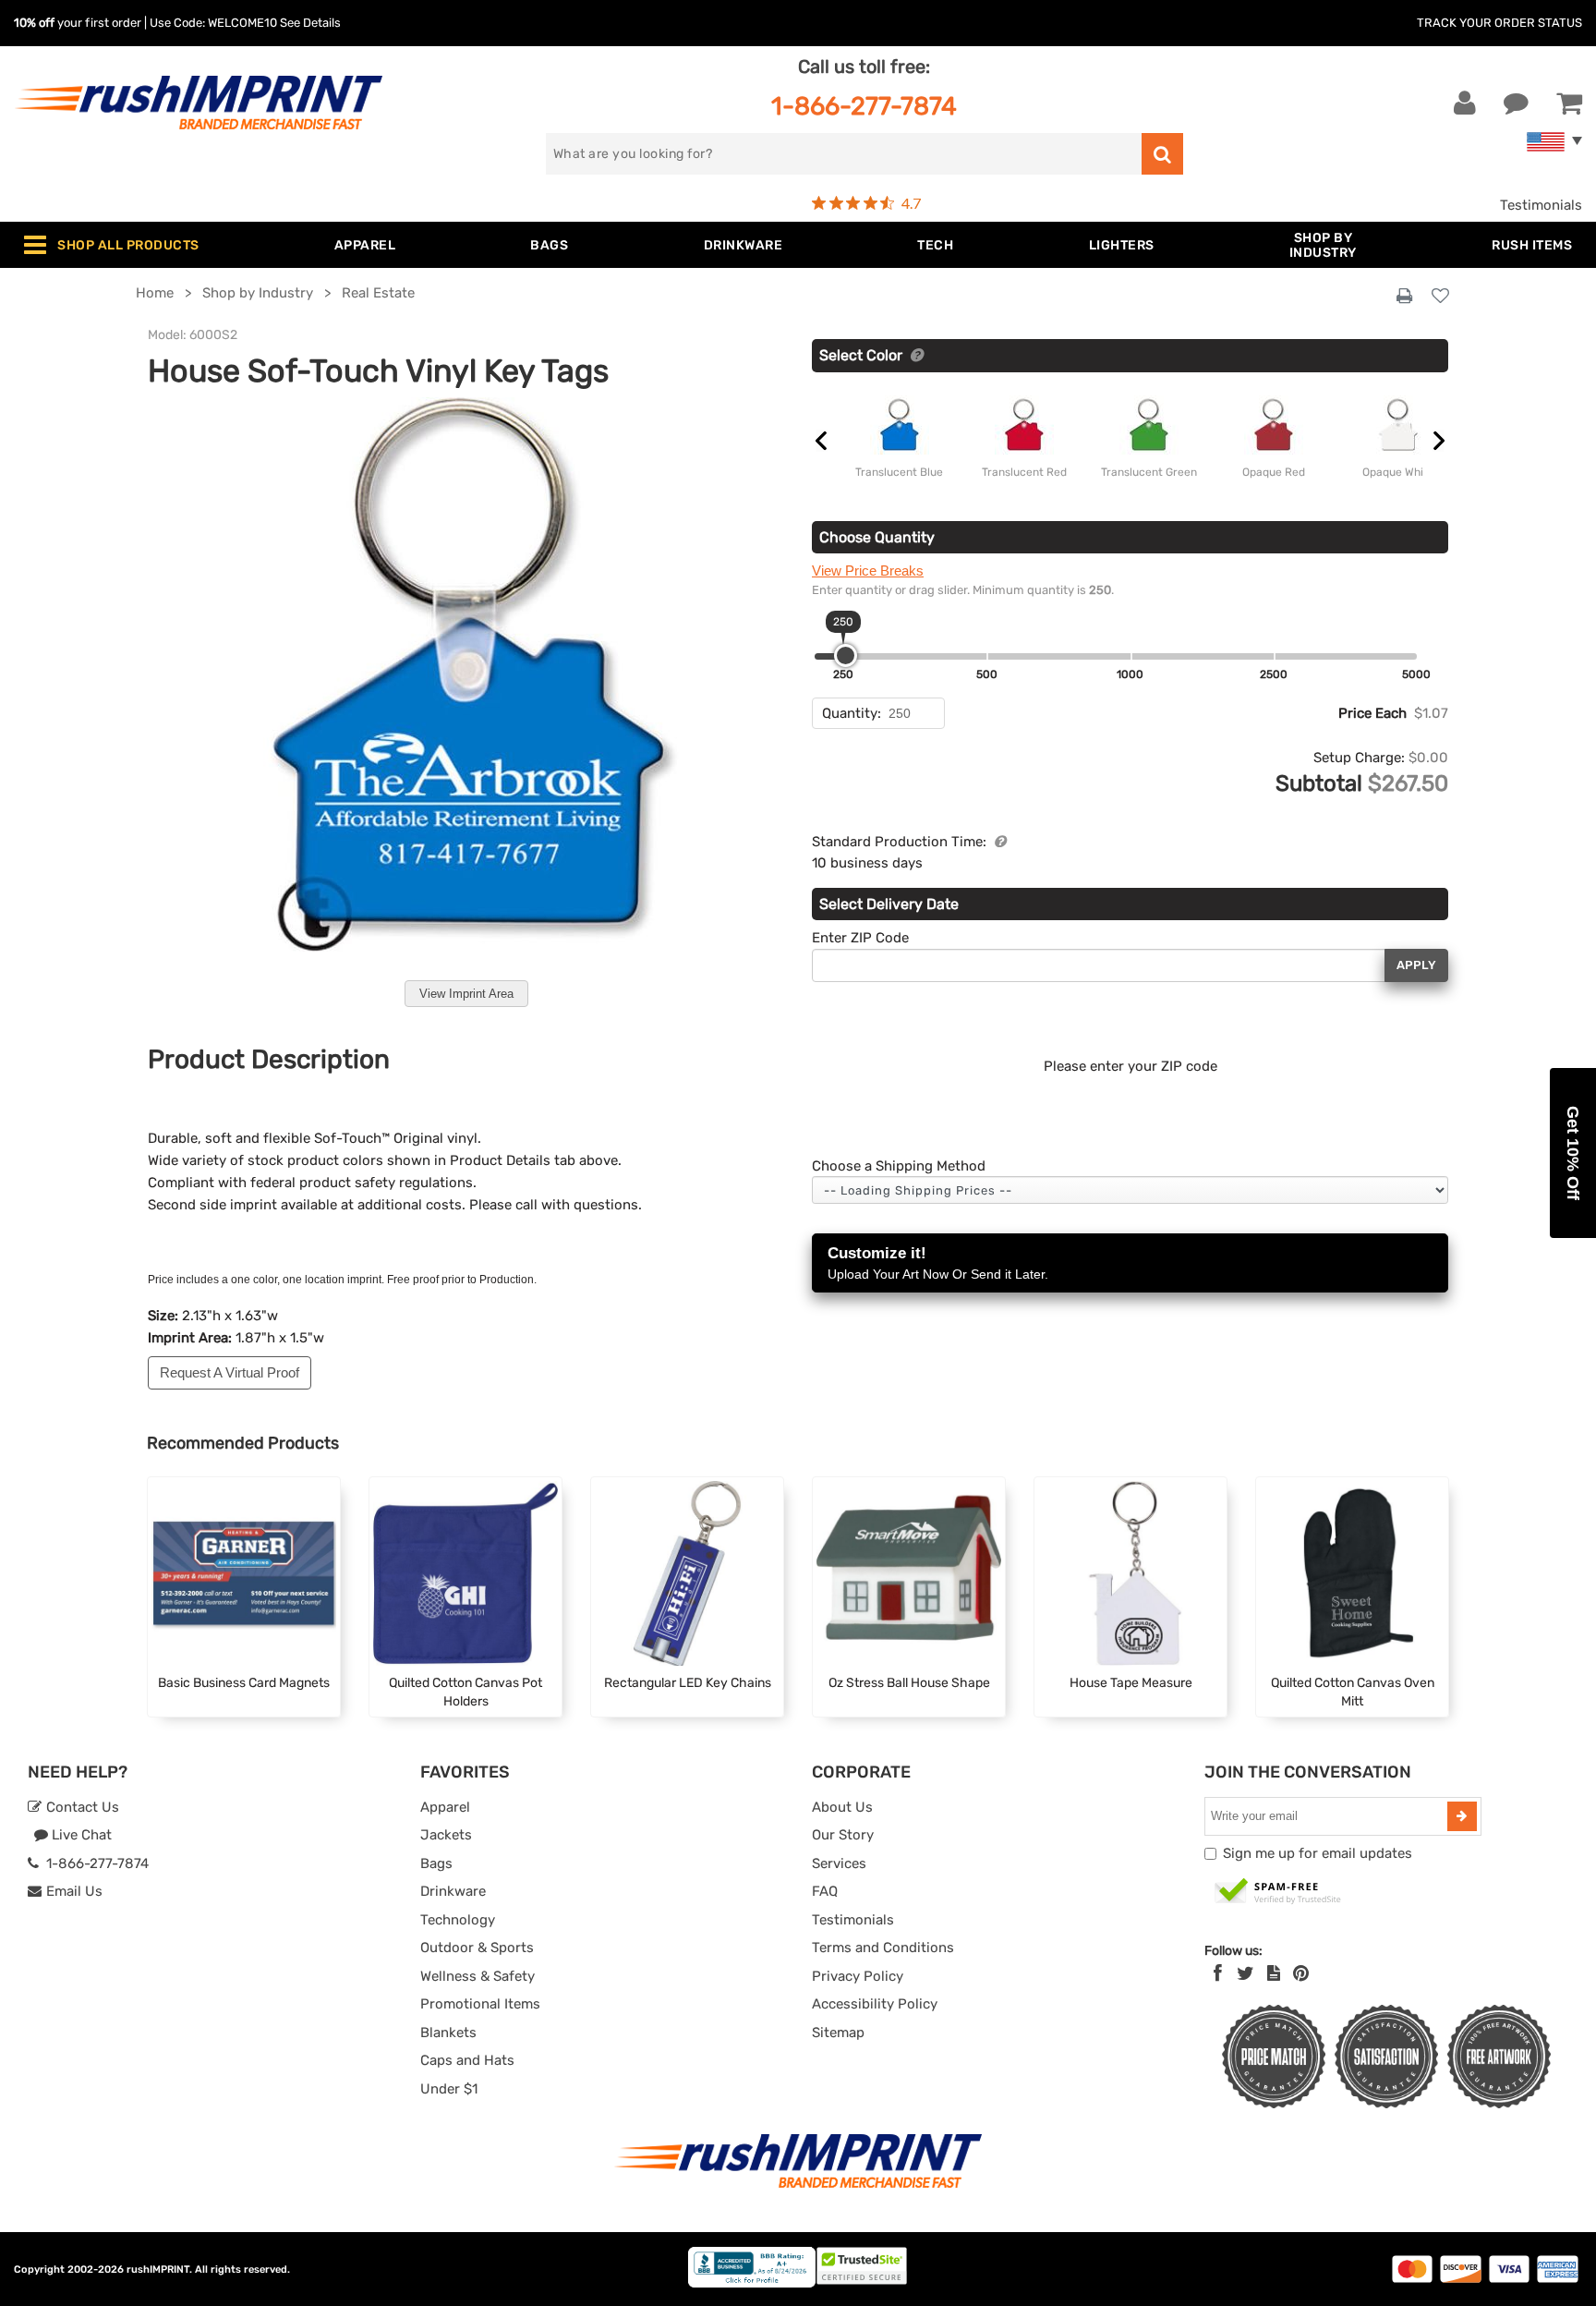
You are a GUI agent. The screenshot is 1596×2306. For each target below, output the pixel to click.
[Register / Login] (1465, 103)
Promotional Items (480, 2004)
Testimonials (1541, 205)
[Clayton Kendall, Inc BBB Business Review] (752, 2283)
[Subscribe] (1462, 1816)
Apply (1416, 965)
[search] (1162, 154)
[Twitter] (1245, 1973)
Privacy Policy (858, 1976)
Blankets (448, 2033)
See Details (310, 23)
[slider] (846, 655)
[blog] (1274, 1973)
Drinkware (453, 1891)
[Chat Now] (1516, 103)
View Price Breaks (868, 570)
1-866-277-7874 (864, 106)
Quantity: (852, 713)
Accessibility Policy (875, 2004)
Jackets (446, 1835)
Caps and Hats (467, 2060)
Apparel (445, 1807)
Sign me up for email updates (1318, 1853)
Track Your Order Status (1499, 23)
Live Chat (80, 1835)
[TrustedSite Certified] (1278, 1892)
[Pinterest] (1301, 1973)
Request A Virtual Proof (230, 1372)
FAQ (825, 1891)
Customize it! (938, 1263)
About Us (842, 1807)
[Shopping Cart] (1569, 103)
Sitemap (838, 2033)
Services (839, 1863)
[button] (1573, 1153)
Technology (458, 1920)
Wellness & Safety (478, 1976)
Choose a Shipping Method (899, 1166)
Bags (436, 1863)
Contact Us (81, 1807)
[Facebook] (1218, 1973)
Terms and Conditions (883, 1948)
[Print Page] (1404, 297)
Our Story (843, 1835)
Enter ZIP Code (860, 938)
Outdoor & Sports (477, 1948)
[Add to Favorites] (1440, 297)
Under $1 (449, 2089)
